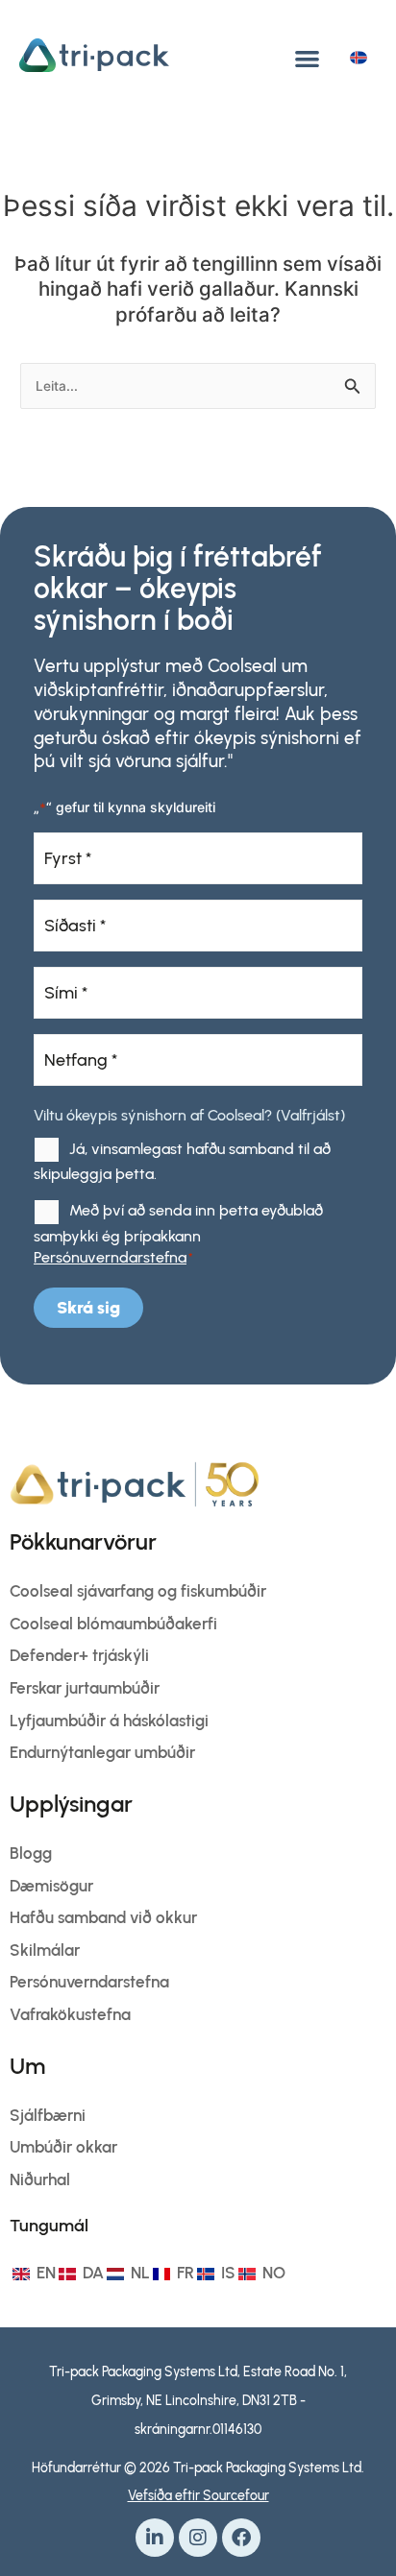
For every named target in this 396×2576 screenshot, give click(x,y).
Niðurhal (40, 2179)
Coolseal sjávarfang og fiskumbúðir (138, 1591)
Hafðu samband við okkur (103, 1917)
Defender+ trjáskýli (79, 1655)
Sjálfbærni (48, 2115)
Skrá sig (88, 1308)
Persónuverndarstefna (110, 1257)
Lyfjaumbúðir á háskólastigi (109, 1721)
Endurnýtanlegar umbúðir (102, 1752)
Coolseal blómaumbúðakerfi (113, 1624)
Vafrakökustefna (70, 2014)
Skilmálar (45, 1950)
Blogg (31, 1853)
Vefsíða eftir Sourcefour (198, 2496)
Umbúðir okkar (63, 2147)
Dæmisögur (51, 1886)
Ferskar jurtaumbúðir (85, 1688)
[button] (307, 58)
